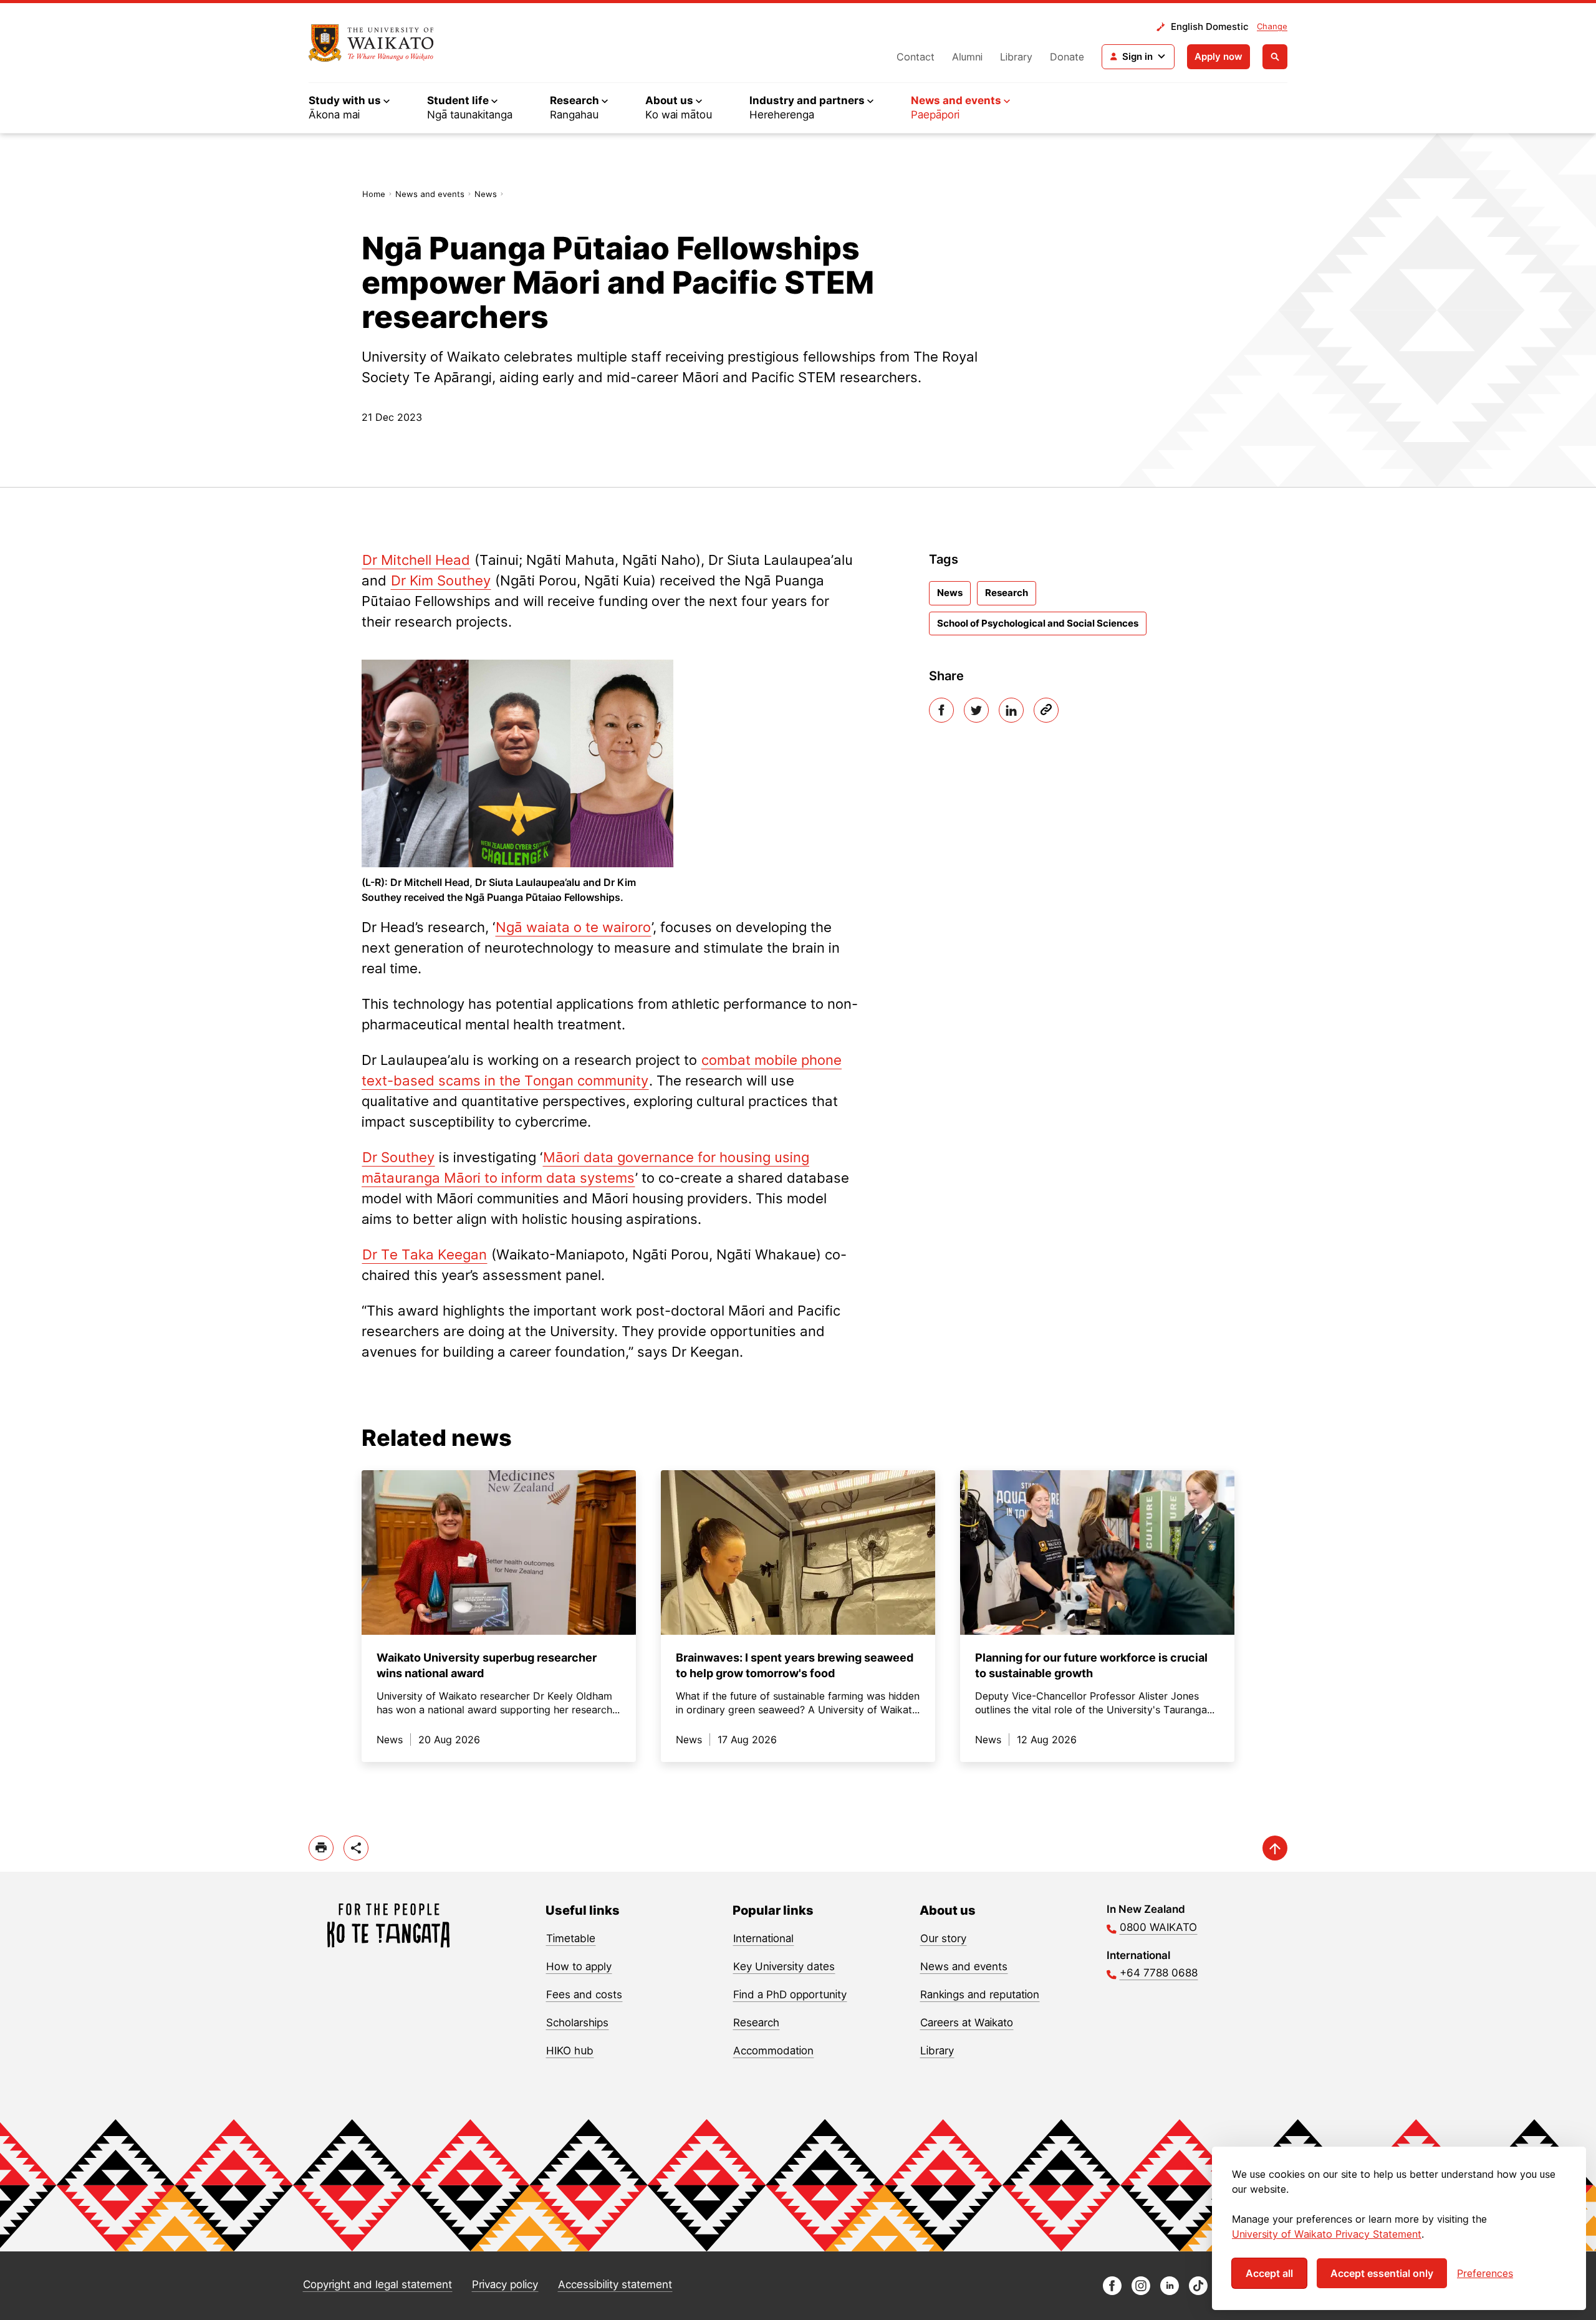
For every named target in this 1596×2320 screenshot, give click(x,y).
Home (374, 194)
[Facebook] (941, 710)
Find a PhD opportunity (790, 1995)
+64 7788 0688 (1159, 1973)
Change (1272, 26)
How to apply (579, 1966)
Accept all (1269, 2273)
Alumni (967, 57)
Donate (1067, 57)
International (763, 1938)
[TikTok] (1198, 2292)
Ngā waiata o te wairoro (573, 927)
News (486, 194)
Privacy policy (505, 2284)
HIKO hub (570, 2051)
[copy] (1046, 710)
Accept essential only (1382, 2273)
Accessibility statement (615, 2284)
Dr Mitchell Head (416, 560)
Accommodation (773, 2051)
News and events (430, 194)
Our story (943, 1938)
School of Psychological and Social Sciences (1038, 623)
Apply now (1219, 56)
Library (1016, 57)
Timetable (571, 1938)
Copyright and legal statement (377, 2284)
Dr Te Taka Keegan (425, 1254)
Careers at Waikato (967, 2023)
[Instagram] (1141, 2292)
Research (1007, 593)
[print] (321, 1848)
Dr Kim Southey (441, 580)
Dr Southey (398, 1157)
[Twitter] (976, 710)
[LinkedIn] (1011, 710)
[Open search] (1275, 57)
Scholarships (577, 2023)
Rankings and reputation (980, 1995)
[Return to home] (371, 43)
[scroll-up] (1275, 1848)
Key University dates (784, 1966)
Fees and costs (584, 1995)
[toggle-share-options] (356, 1848)
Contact (916, 57)
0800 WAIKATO (1158, 1927)
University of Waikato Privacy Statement (1327, 2234)
